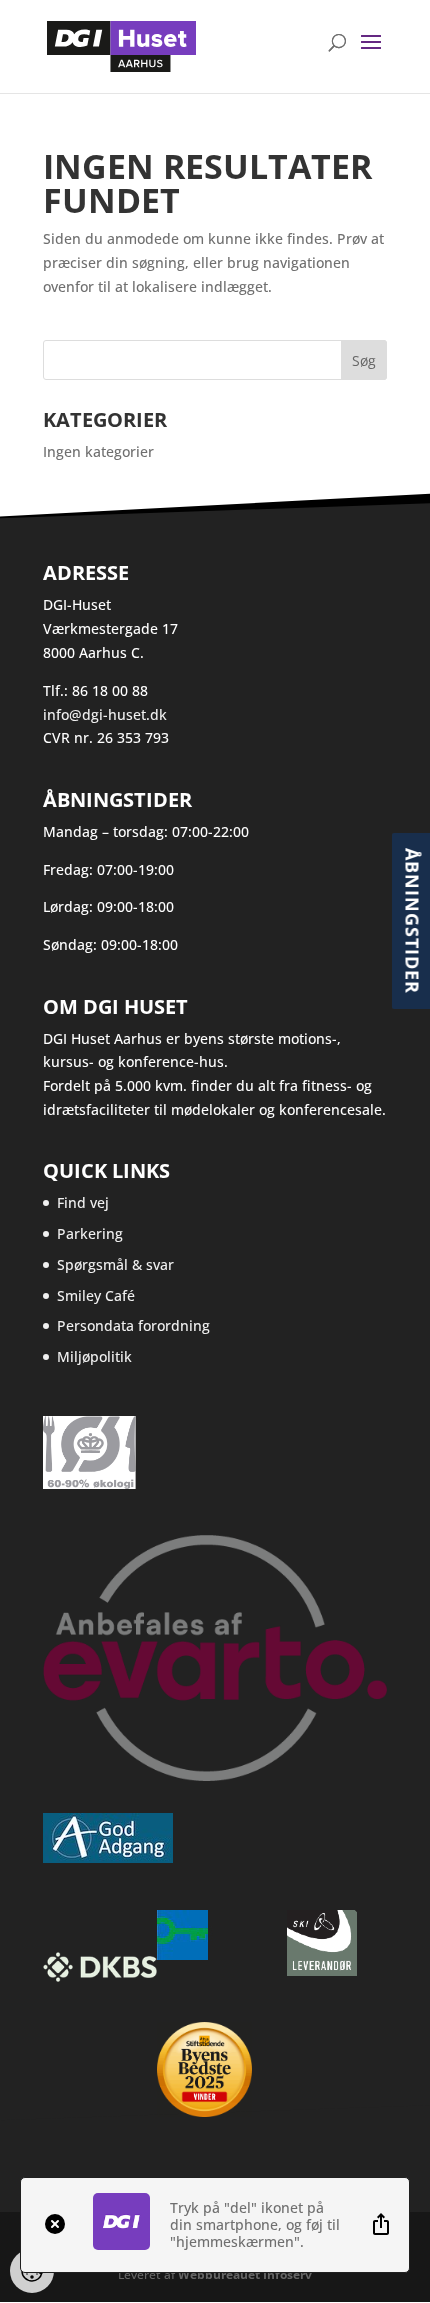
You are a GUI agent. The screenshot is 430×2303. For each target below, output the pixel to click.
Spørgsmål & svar (115, 1264)
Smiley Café (96, 1295)
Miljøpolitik (94, 1356)
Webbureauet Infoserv (245, 2274)
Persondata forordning (133, 1325)
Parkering (90, 1233)
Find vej (83, 1202)
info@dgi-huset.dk (105, 714)
